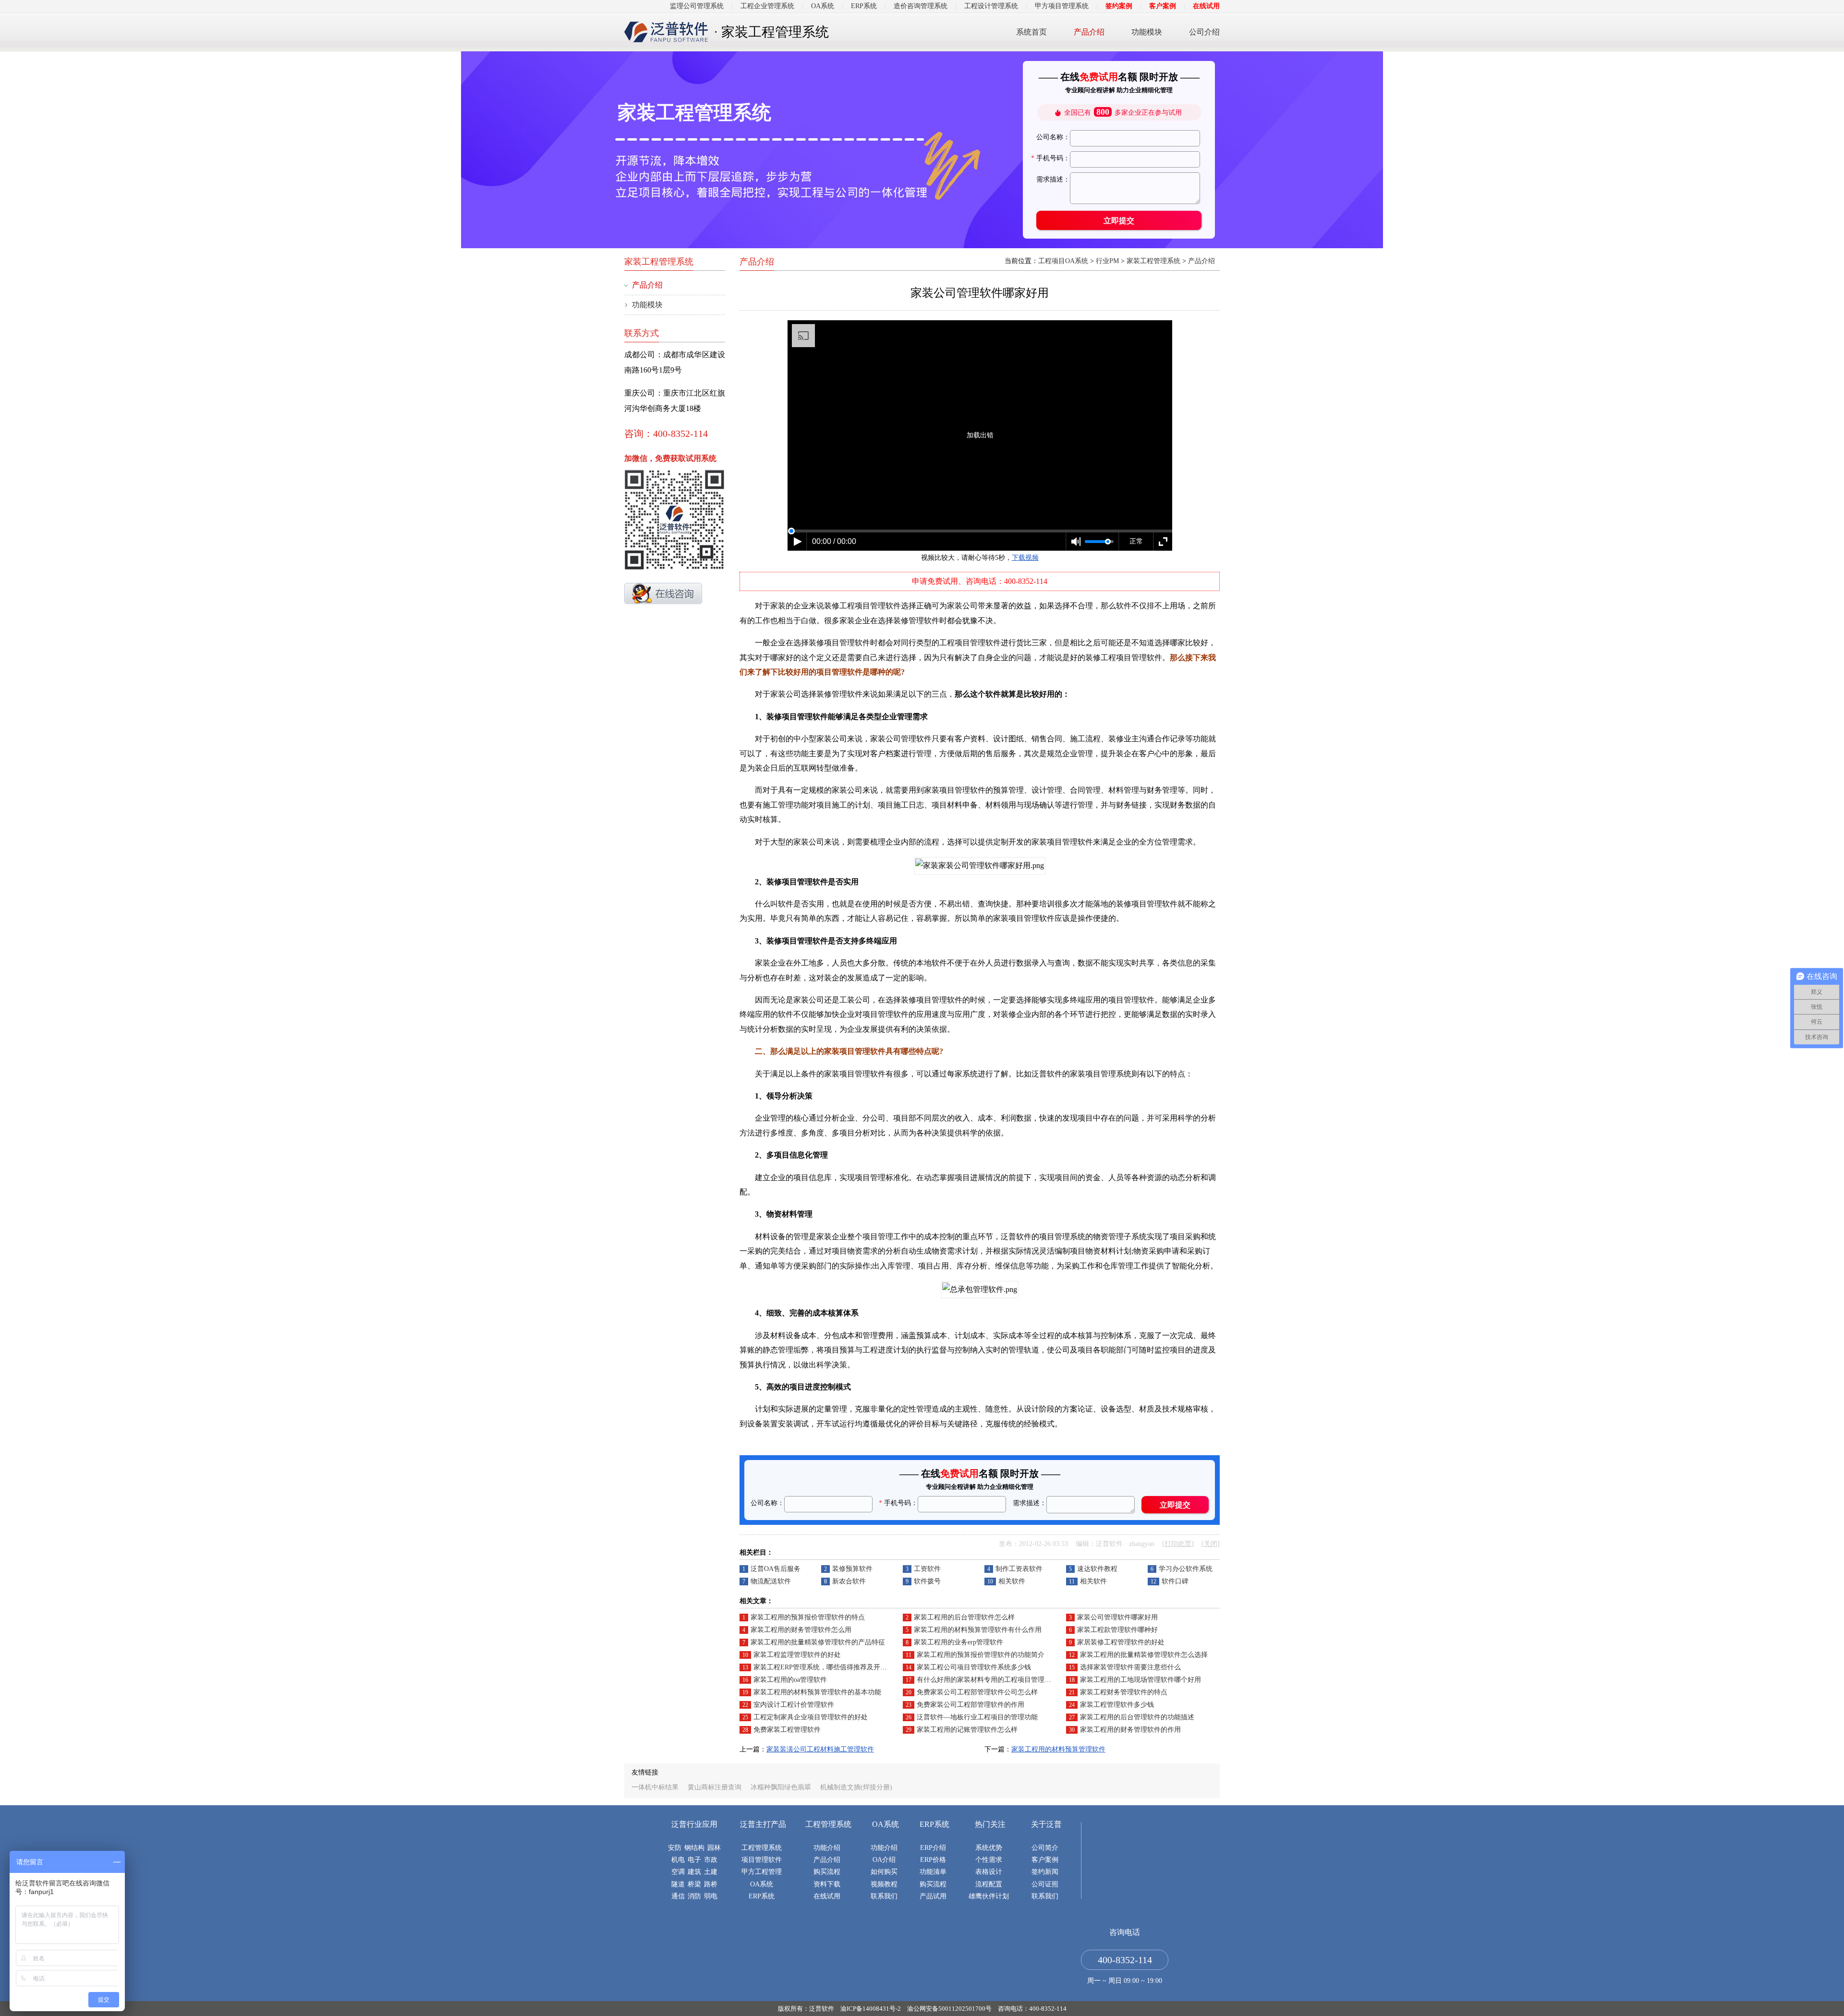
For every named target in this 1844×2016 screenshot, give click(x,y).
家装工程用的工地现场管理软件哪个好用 (1140, 1680)
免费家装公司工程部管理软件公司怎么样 (977, 1692)
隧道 (678, 1884)
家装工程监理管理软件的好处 (797, 1655)
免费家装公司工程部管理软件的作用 (971, 1705)
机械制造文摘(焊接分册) (856, 1787)
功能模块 (1147, 32)
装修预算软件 (852, 1569)
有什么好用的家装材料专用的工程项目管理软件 (987, 1680)
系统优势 (989, 1848)
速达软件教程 (1097, 1569)
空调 (678, 1872)
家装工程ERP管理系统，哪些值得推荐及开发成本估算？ (837, 1667)
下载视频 (1025, 558)
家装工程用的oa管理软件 (790, 1680)
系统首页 (1031, 32)
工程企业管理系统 (767, 6)
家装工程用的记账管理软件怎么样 (967, 1730)
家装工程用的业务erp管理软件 (958, 1642)
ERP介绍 (933, 1848)
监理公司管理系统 (697, 6)
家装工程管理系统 (1153, 261)
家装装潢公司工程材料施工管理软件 (820, 1749)
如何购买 (884, 1872)
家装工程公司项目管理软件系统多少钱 (974, 1667)
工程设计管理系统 (991, 6)
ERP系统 (864, 6)
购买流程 (827, 1872)
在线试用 (1206, 6)
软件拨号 (927, 1581)
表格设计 (989, 1872)
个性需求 (989, 1860)
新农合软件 (849, 1581)
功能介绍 (827, 1848)
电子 (694, 1860)
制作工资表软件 (1019, 1569)
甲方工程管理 (762, 1872)
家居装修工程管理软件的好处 (1121, 1642)
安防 (675, 1848)
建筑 (694, 1872)
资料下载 (827, 1884)
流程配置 (989, 1884)
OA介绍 (884, 1860)
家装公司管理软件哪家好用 (1117, 1617)
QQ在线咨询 (663, 593)
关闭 (1211, 1544)
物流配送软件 (771, 1581)
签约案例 (1119, 6)
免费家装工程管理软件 (787, 1730)
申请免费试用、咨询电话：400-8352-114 (980, 581)
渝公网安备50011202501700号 (949, 2009)
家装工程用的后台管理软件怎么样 (964, 1617)
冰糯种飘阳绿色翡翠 (781, 1787)
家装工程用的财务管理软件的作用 (1130, 1730)
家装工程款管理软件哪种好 (1117, 1630)
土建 (711, 1872)
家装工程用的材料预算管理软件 (1058, 1749)
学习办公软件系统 (1186, 1569)
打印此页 (1178, 1544)
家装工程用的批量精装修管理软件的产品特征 (818, 1642)
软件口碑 (1175, 1581)
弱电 (711, 1896)
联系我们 (884, 1896)
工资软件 (927, 1569)
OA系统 (823, 6)
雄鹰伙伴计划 (989, 1896)
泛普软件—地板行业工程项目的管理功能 (977, 1717)
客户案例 (1163, 6)
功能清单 (933, 1872)
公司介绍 (1204, 32)
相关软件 (1012, 1581)
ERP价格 (933, 1860)
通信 (678, 1896)
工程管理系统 (762, 1848)
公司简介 (1045, 1848)
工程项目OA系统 (1063, 261)
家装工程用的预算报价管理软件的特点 (808, 1617)
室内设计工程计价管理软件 (794, 1705)
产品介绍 (1089, 32)
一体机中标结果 (655, 1787)
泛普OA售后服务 (776, 1569)
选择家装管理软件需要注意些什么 (1130, 1667)
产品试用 (933, 1896)
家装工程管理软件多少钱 (1117, 1705)
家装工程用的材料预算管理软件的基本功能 (817, 1692)
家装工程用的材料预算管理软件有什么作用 (978, 1630)
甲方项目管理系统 (1062, 6)
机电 (678, 1860)
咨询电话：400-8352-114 (1032, 2009)
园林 (714, 1848)
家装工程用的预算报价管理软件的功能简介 (981, 1655)
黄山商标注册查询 (715, 1787)
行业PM (1107, 261)
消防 (694, 1896)
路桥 (711, 1884)
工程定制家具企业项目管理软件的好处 (811, 1717)
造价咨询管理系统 (921, 6)
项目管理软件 (762, 1860)
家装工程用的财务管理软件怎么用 (801, 1630)
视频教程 (884, 1884)
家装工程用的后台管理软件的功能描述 (1137, 1717)
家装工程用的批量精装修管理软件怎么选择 (1144, 1655)
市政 (711, 1860)
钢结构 (694, 1848)
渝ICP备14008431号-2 (871, 2009)
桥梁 (694, 1884)
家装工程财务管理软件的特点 (1124, 1692)
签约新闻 (1045, 1872)
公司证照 (1045, 1884)
